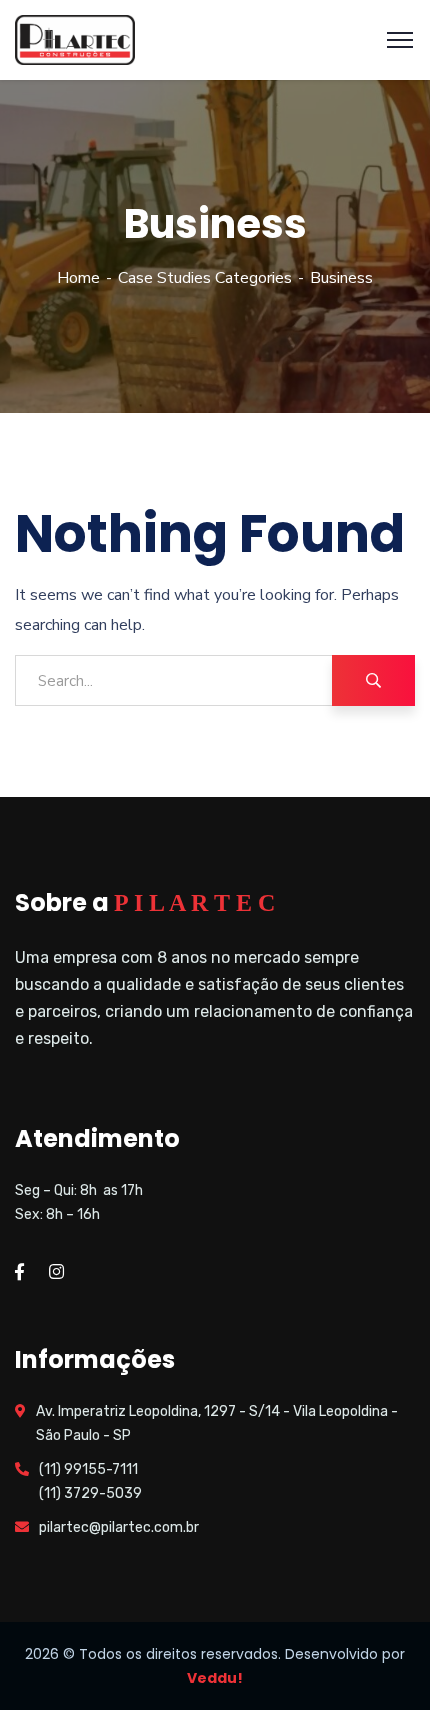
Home (78, 278)
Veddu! (215, 1678)
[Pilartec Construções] (75, 39)
